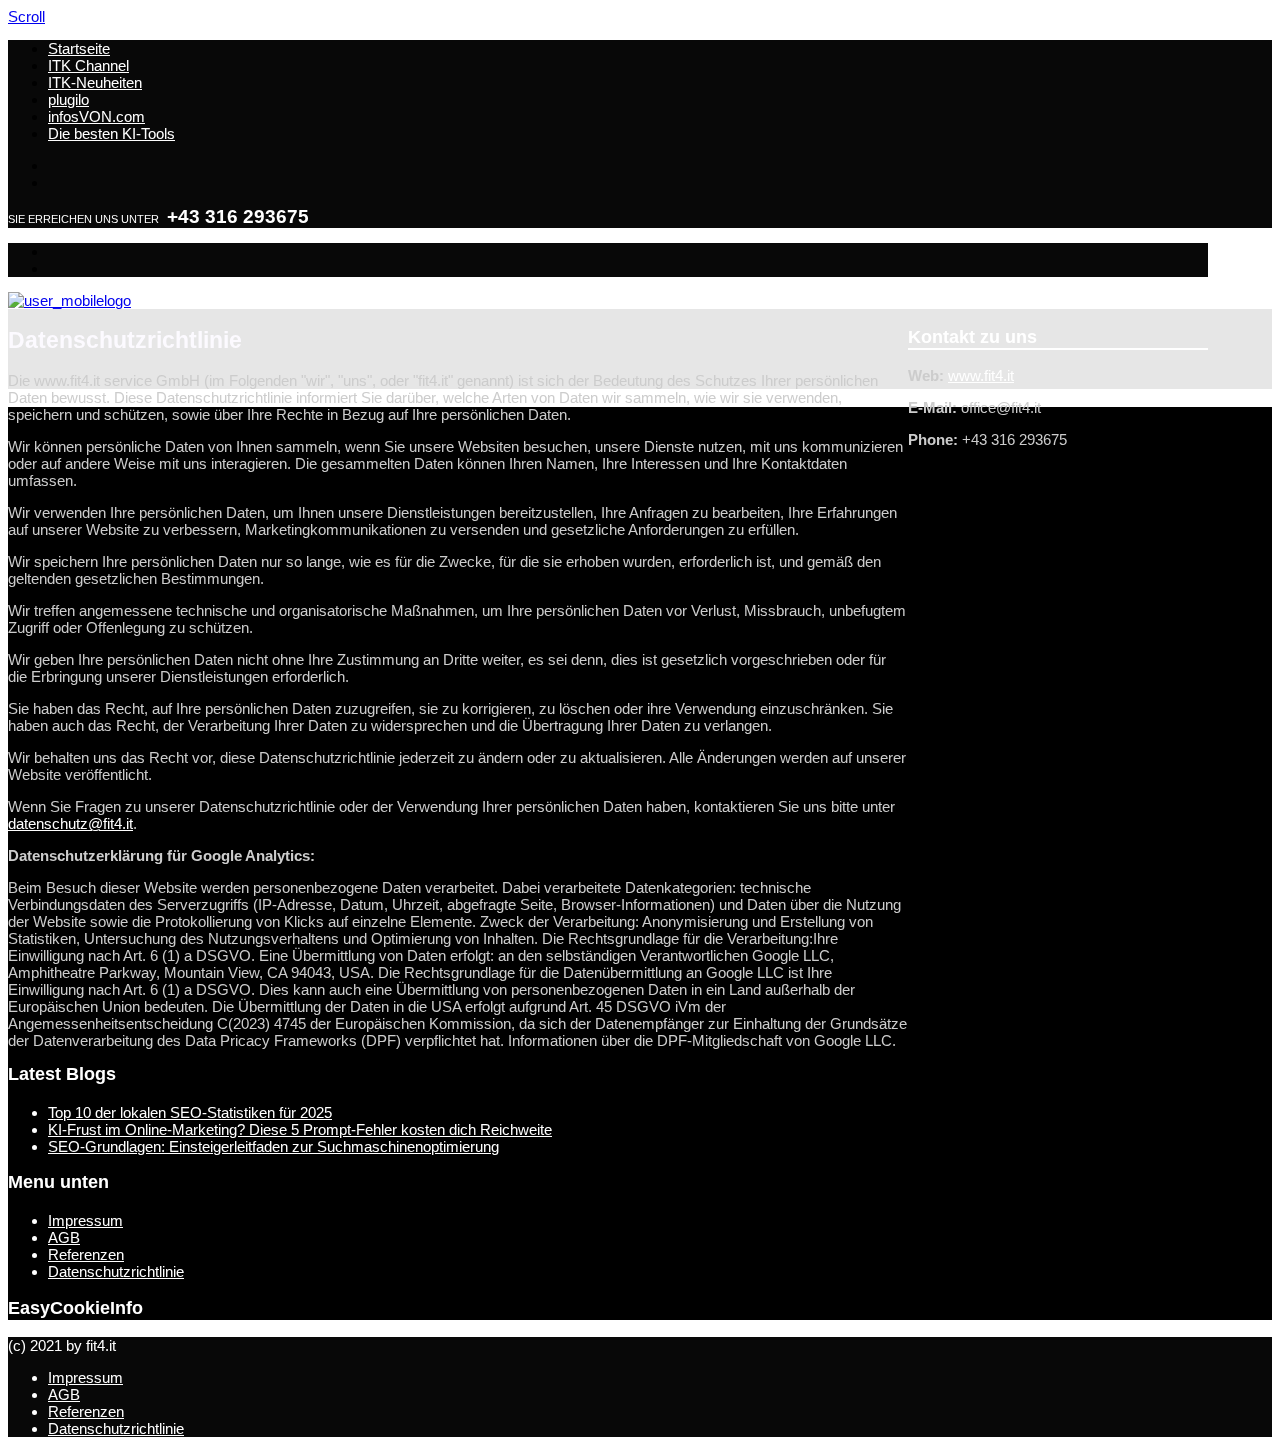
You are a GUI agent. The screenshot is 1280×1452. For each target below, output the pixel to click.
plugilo (68, 99)
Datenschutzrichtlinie (116, 1271)
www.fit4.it (981, 375)
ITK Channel (88, 65)
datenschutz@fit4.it (70, 823)
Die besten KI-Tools (111, 133)
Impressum (85, 1220)
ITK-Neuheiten (95, 82)
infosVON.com (96, 116)
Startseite (79, 48)
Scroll (26, 16)
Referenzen (86, 1254)
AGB (64, 1237)
